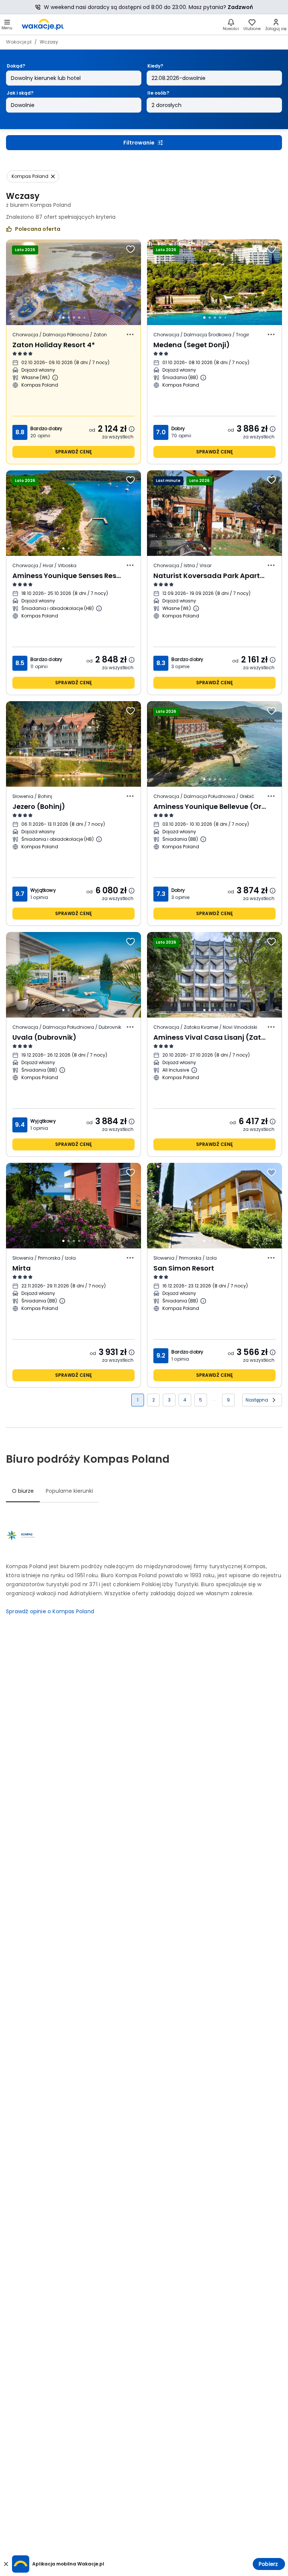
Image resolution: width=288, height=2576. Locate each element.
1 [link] (138, 1400)
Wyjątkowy (43, 890)
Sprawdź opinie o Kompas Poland (50, 1611)
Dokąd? (16, 66)
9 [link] (228, 1400)
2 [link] (154, 1400)
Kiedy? (155, 66)
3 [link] (169, 1400)
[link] (43, 24)
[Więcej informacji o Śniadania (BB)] (203, 378)
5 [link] (201, 1400)
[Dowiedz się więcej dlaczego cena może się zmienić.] (132, 429)
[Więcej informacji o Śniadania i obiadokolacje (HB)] (99, 608)
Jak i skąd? (20, 93)
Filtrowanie (139, 143)
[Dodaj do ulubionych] (130, 249)
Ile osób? (158, 93)
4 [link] (185, 1400)
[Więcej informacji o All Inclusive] (194, 1070)
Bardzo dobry (46, 428)
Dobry (178, 428)
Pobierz (268, 2564)
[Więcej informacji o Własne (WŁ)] (55, 378)
